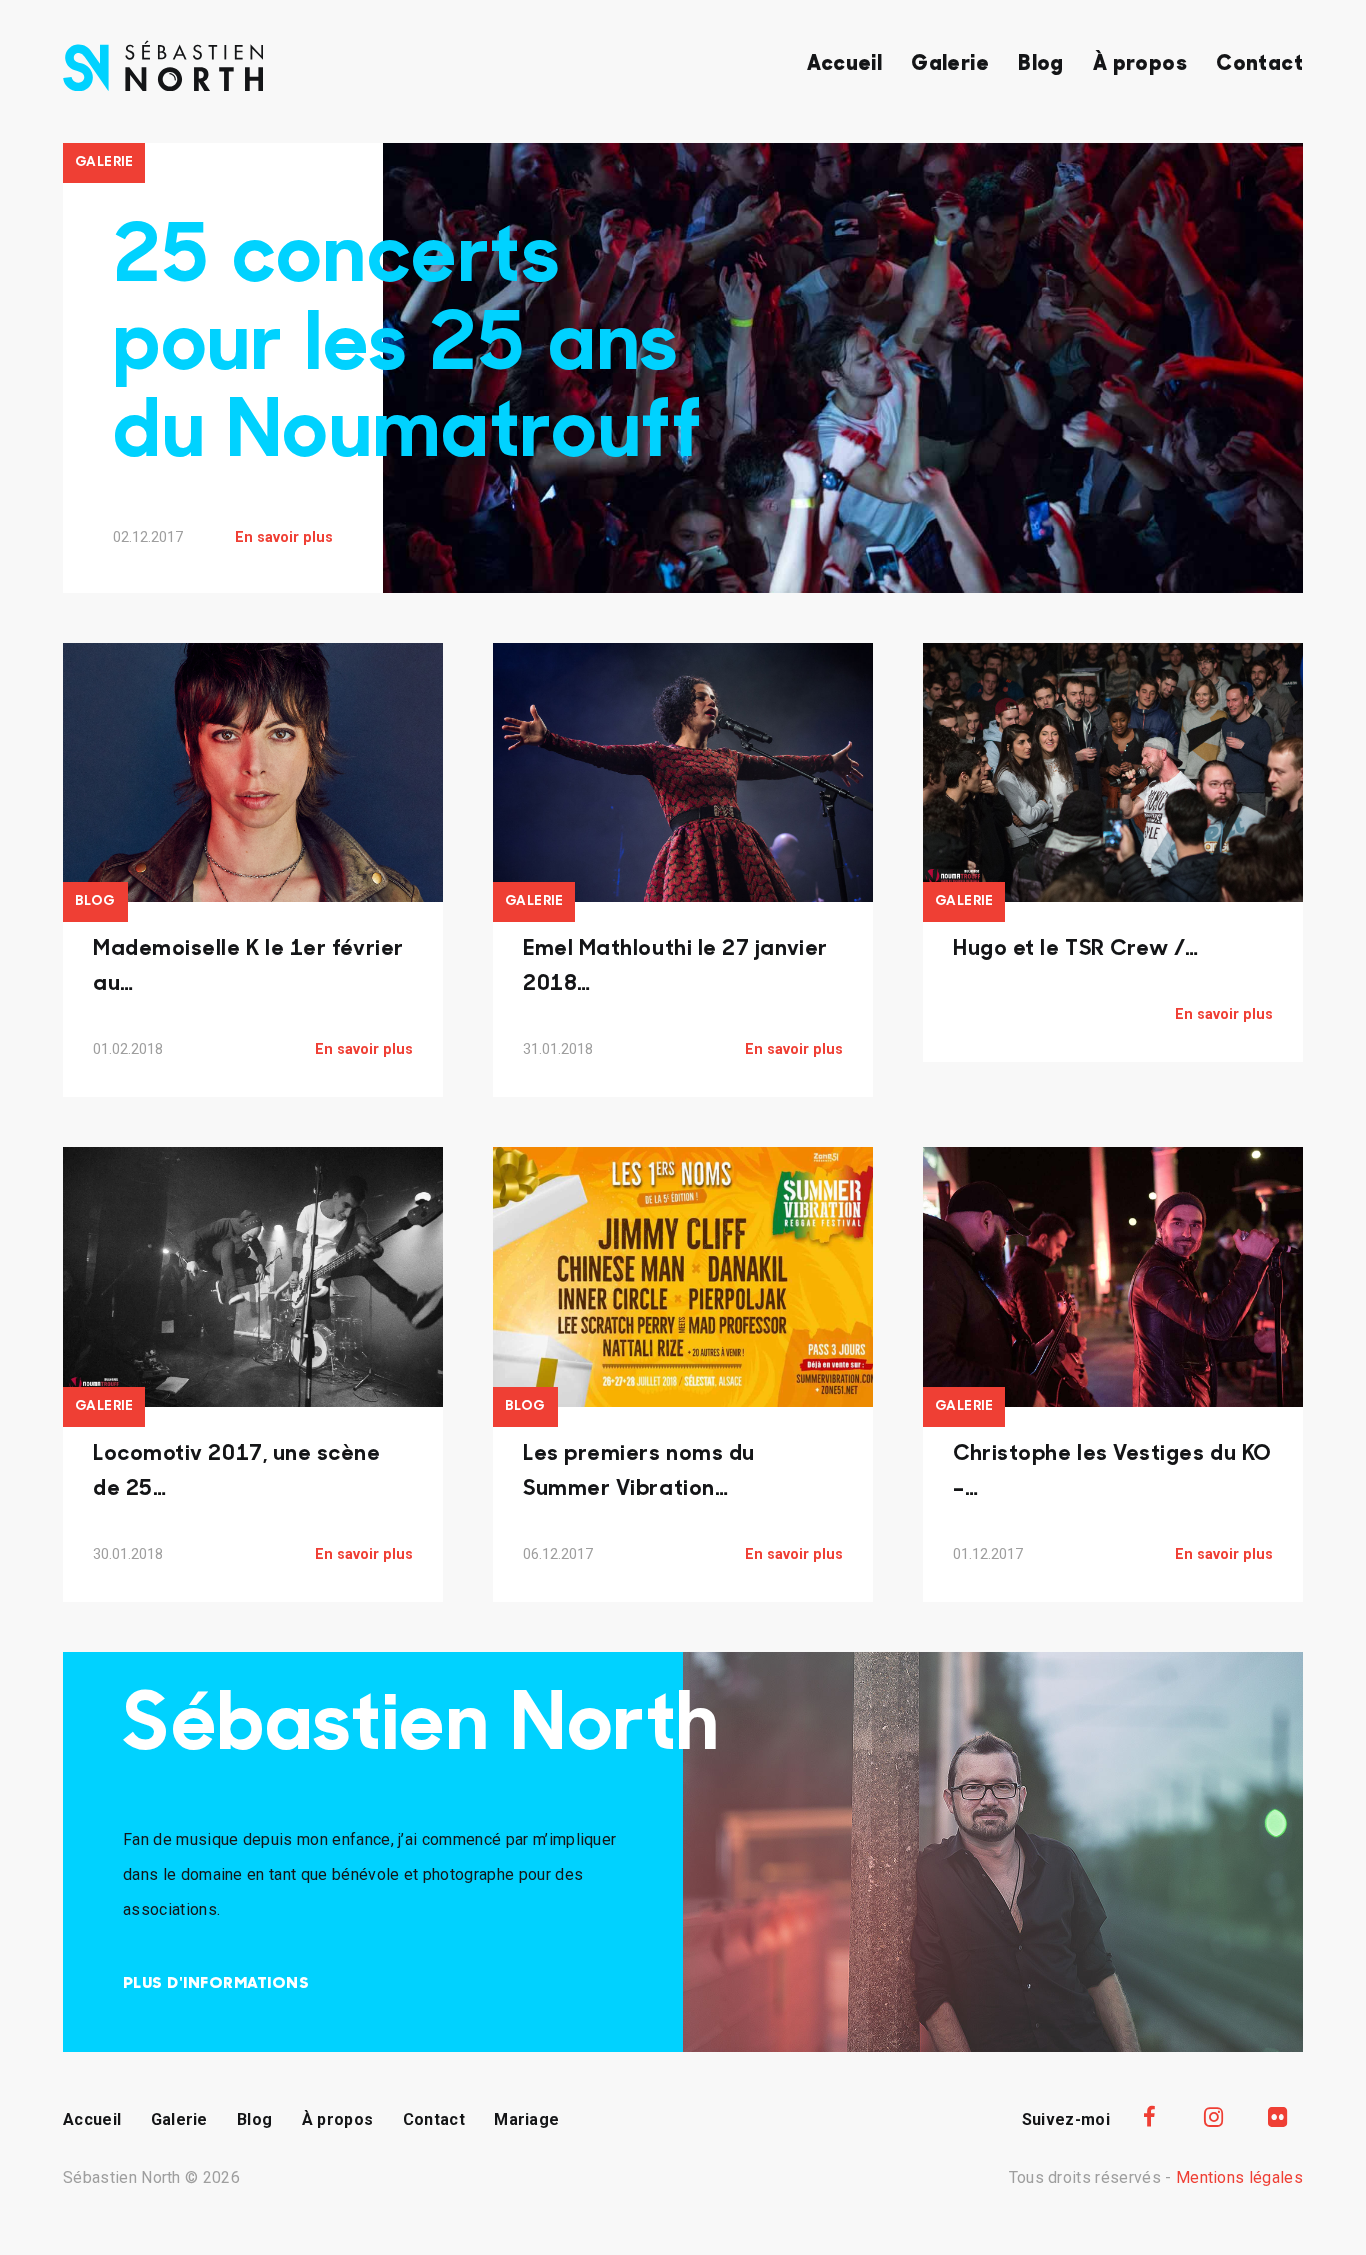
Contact (1259, 64)
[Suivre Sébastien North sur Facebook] (1149, 2117)
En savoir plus (284, 537)
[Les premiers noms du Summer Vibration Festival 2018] (683, 1276)
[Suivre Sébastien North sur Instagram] (1214, 2117)
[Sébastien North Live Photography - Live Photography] (163, 85)
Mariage (526, 2119)
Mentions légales (1239, 2177)
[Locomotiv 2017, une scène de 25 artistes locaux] (253, 1276)
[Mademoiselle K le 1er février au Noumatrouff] (253, 772)
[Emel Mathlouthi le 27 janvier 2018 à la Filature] (683, 772)
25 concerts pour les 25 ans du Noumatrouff (407, 348)
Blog (1041, 64)
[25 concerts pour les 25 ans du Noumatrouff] (843, 456)
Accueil (844, 64)
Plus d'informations (216, 1984)
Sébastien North (421, 1729)
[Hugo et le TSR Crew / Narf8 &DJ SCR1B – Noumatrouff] (1113, 772)
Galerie (950, 64)
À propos (1140, 64)
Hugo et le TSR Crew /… (1076, 949)
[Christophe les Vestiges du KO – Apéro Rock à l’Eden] (1113, 1276)
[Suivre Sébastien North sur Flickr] (1278, 2117)
